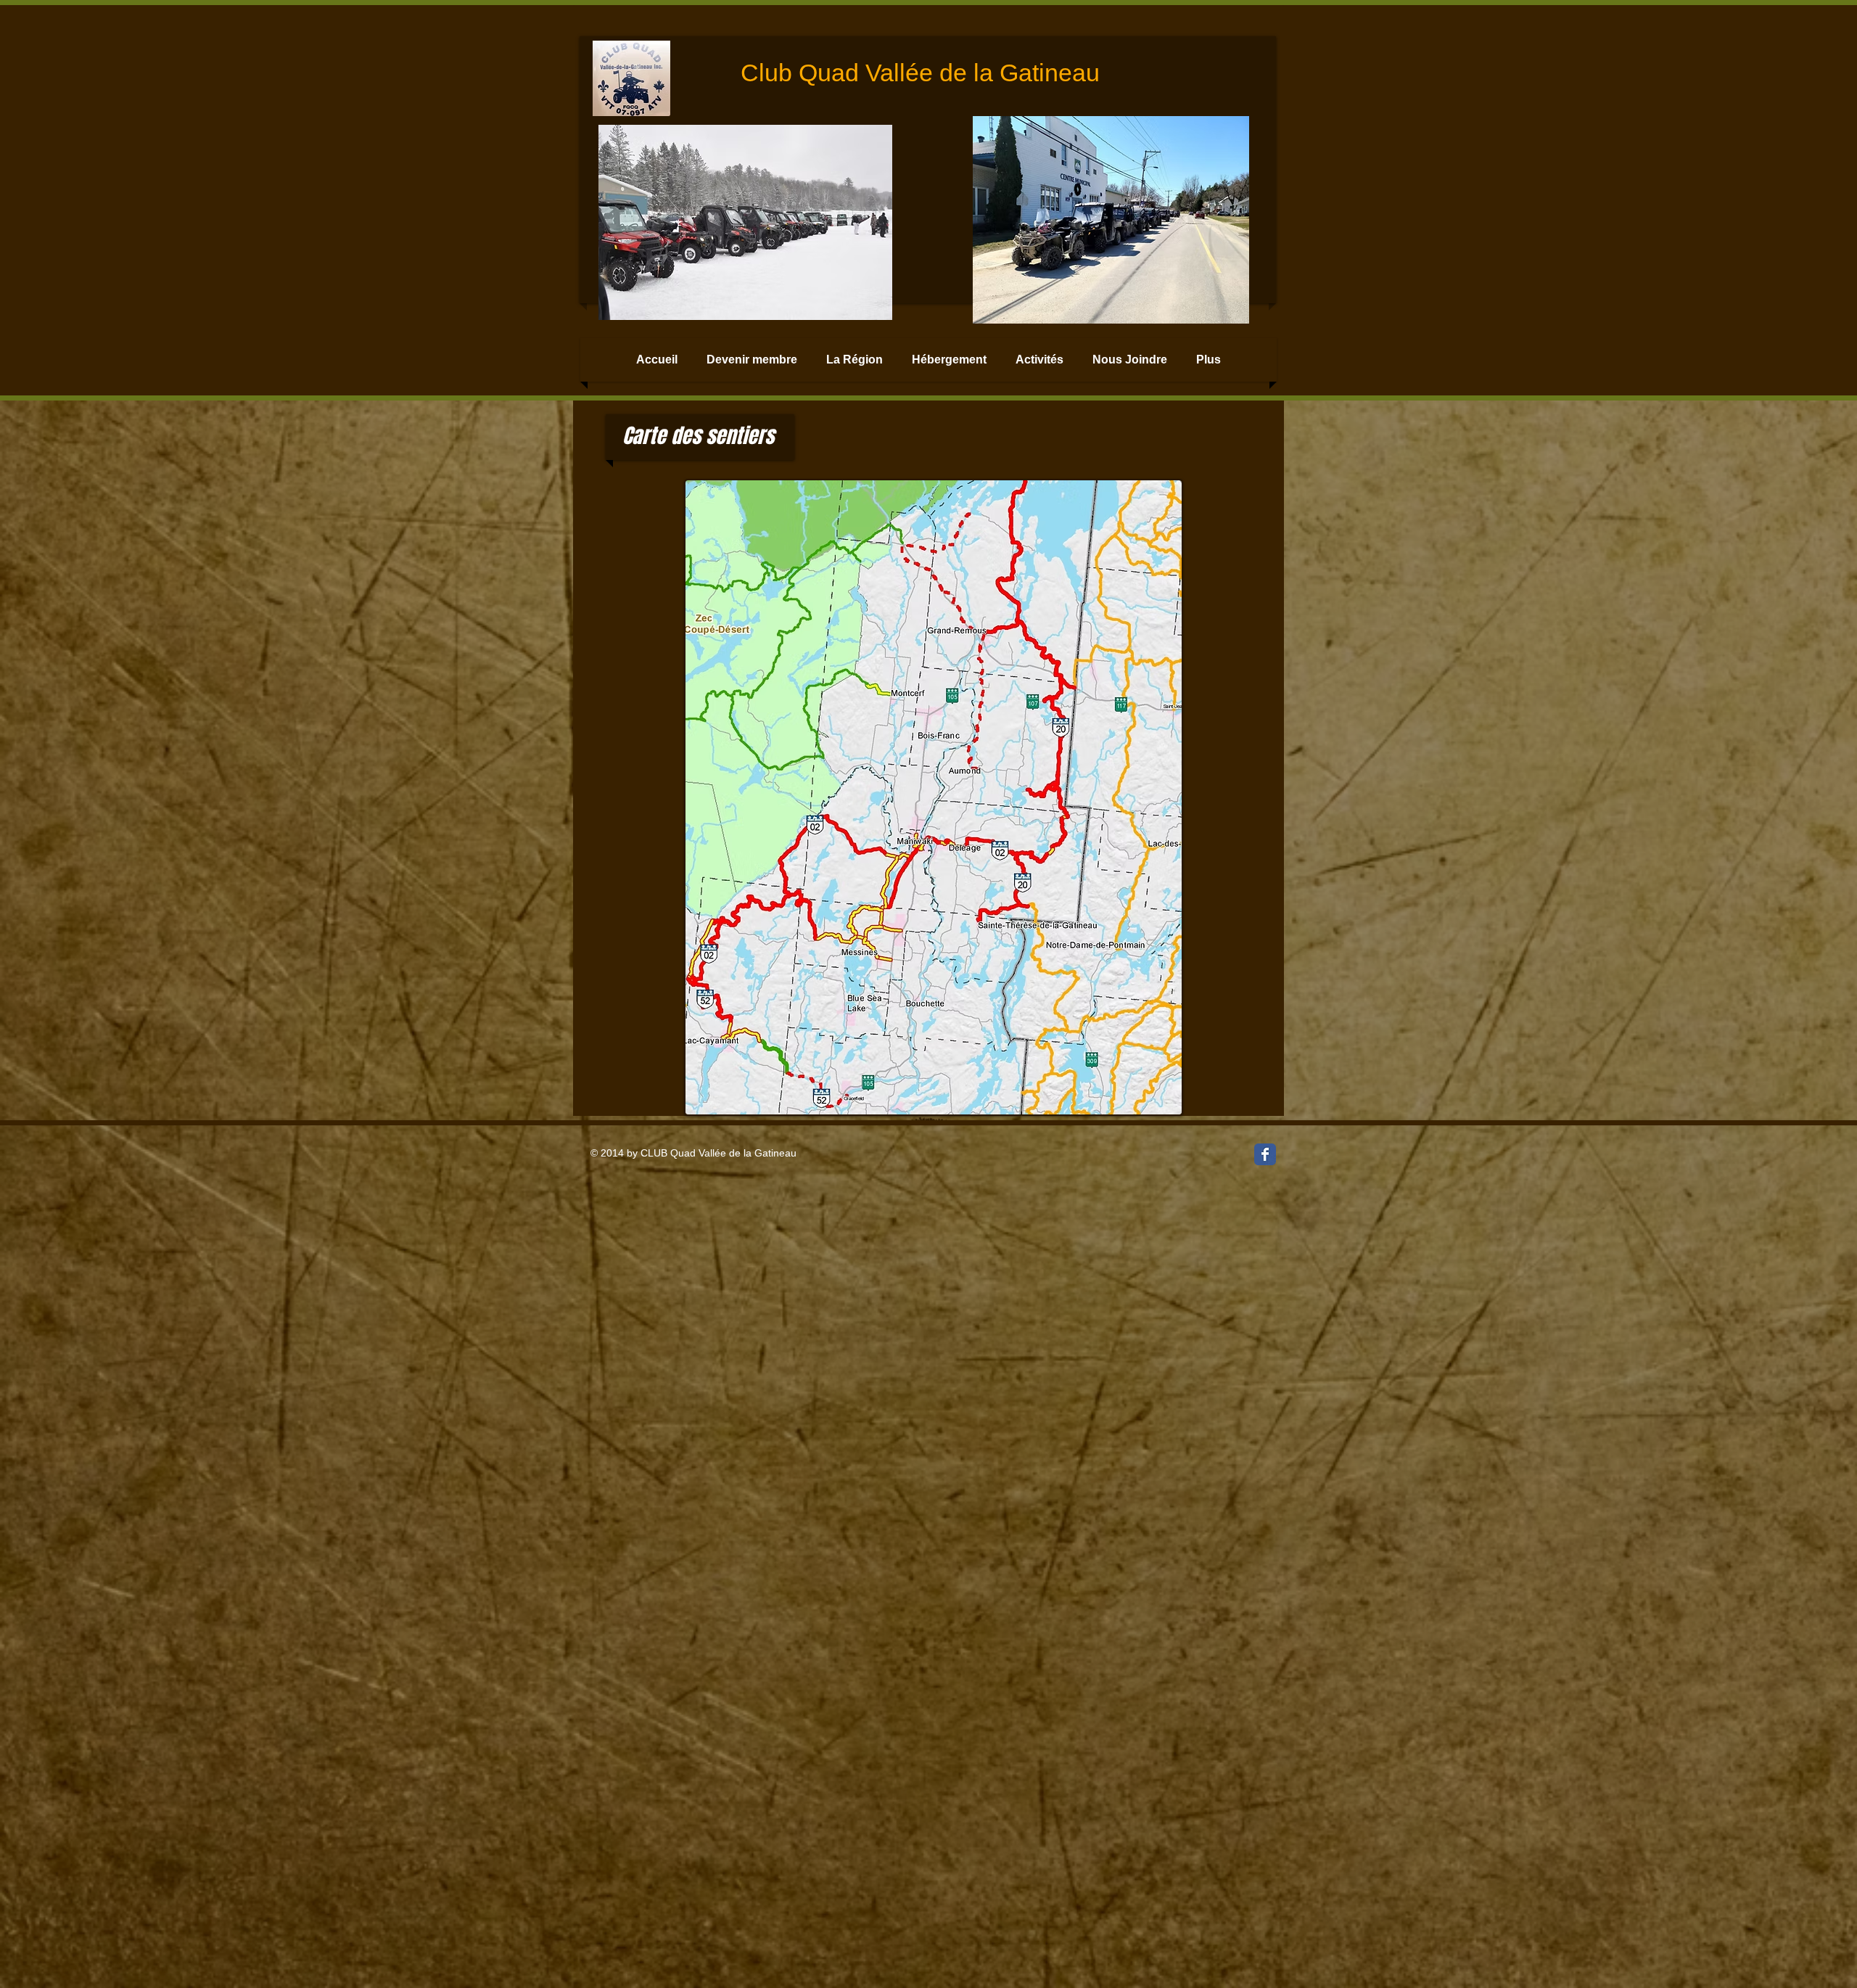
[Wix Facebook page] (1265, 1154)
